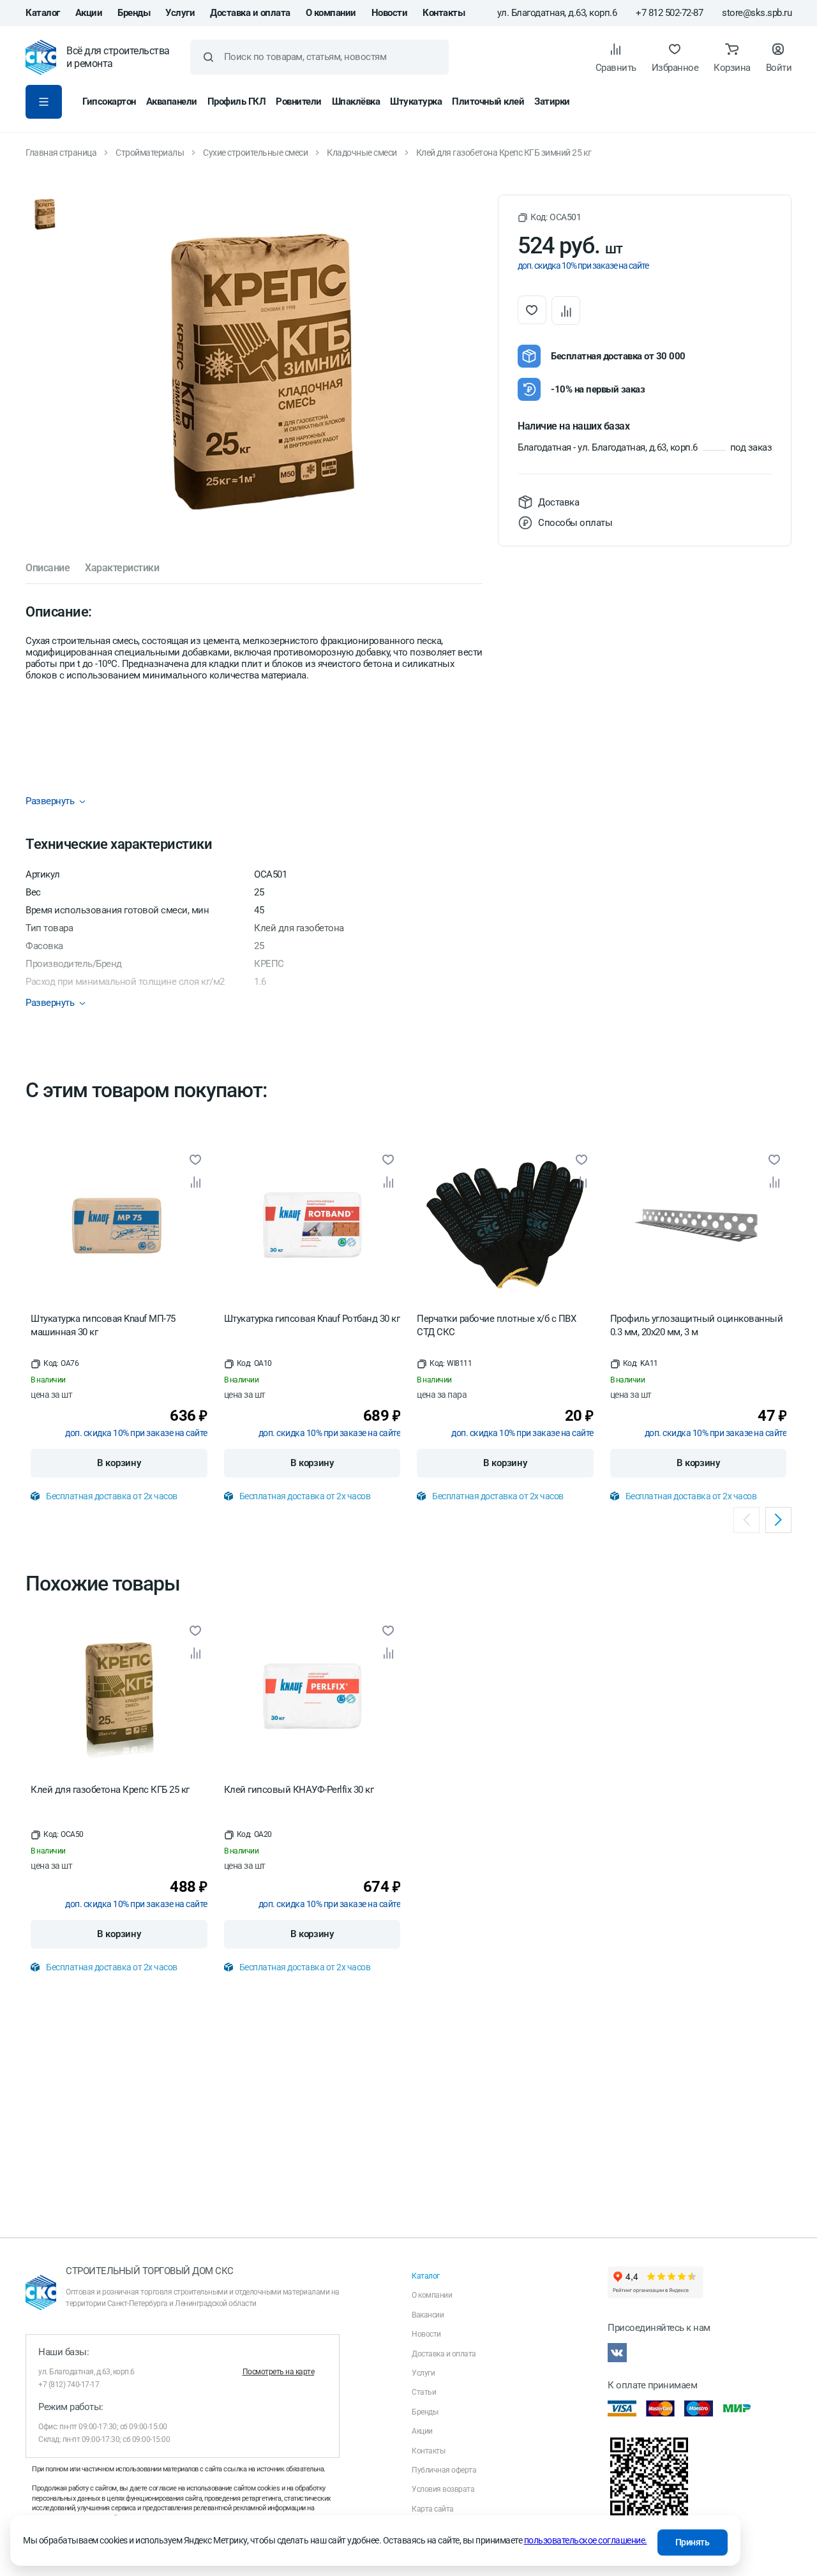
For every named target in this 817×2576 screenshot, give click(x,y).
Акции (89, 13)
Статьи (424, 2392)
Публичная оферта (444, 2470)
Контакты (444, 13)
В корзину (119, 1463)
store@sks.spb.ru (757, 13)
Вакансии (428, 2315)
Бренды (134, 13)
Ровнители (299, 101)
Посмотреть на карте (279, 2372)
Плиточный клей (488, 101)
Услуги (180, 13)
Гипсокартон (109, 101)
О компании (331, 13)
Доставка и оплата (250, 13)
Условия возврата (443, 2489)
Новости (390, 13)
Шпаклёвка (356, 101)
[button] (549, 217)
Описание (48, 568)
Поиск (208, 57)
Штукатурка (416, 101)
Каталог (43, 13)
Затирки (552, 101)
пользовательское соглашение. (586, 2540)
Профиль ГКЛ (237, 101)
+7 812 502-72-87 (669, 13)
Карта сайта (433, 2509)
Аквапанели (172, 101)
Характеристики (122, 568)
